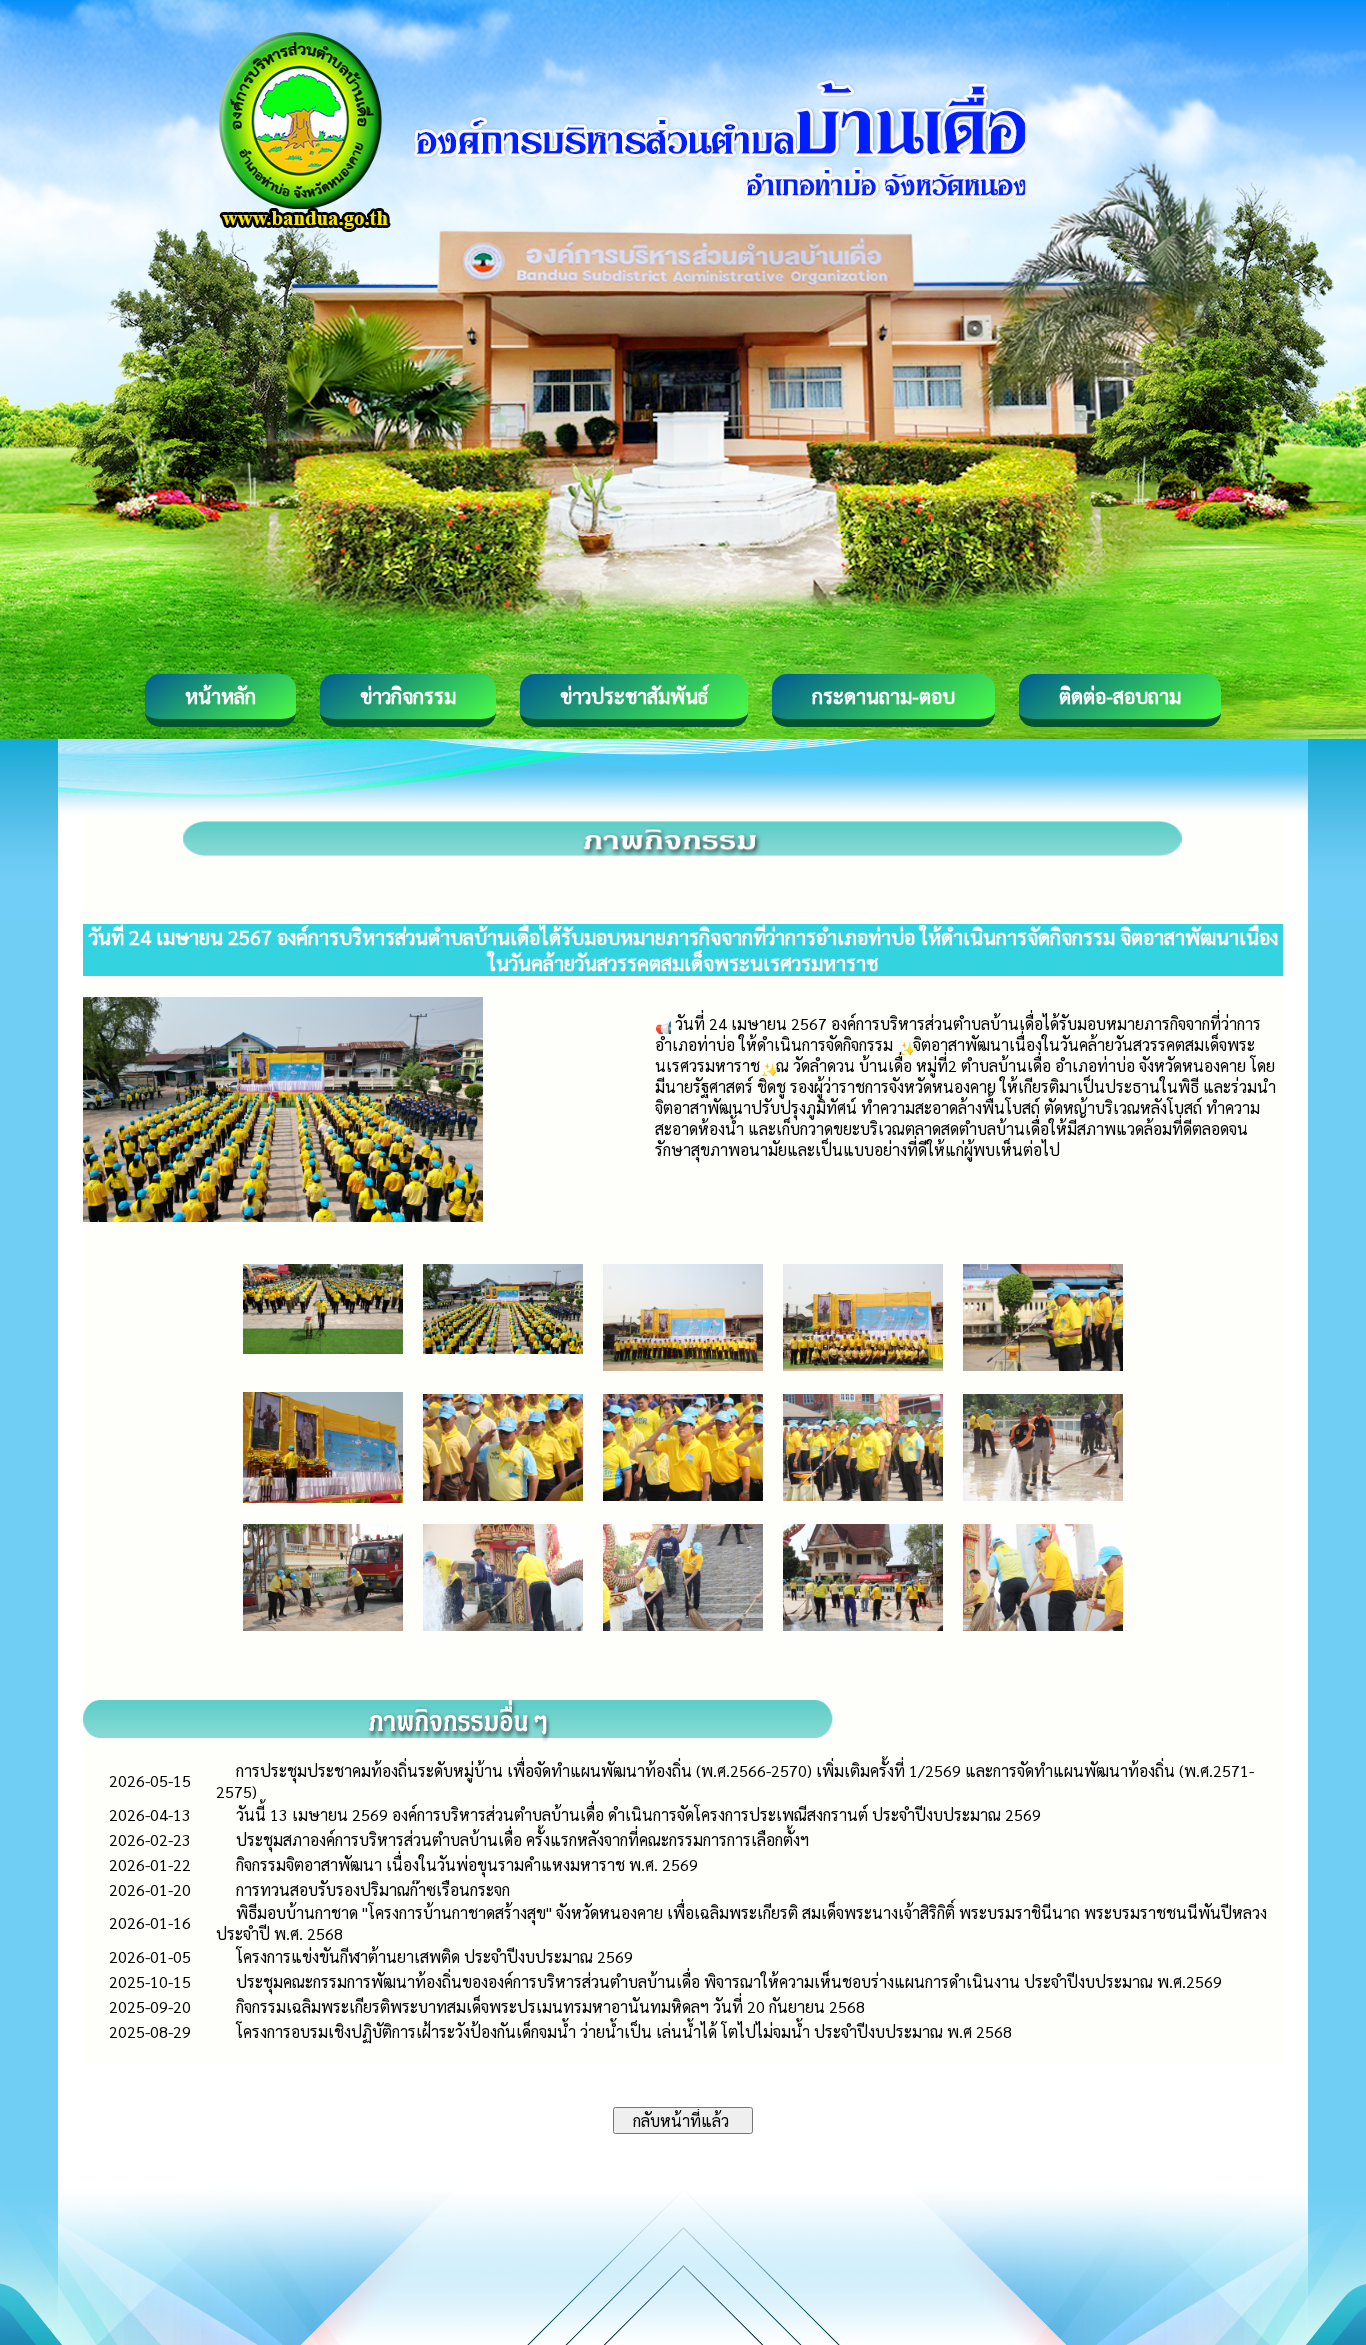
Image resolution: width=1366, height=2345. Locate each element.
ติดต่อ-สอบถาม (1120, 696)
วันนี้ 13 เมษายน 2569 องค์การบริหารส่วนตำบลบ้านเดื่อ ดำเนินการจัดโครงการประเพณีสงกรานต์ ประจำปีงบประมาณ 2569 (638, 1814)
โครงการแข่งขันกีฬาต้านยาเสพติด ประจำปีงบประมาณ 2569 (434, 1956)
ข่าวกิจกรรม (408, 696)
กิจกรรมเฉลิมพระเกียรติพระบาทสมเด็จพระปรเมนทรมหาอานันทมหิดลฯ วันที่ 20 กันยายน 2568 (550, 2006)
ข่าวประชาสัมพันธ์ (634, 696)
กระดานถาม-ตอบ (883, 696)
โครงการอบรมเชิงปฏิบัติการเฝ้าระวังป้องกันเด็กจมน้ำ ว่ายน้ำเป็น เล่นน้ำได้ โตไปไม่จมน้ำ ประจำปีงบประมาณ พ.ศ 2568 (624, 2031)
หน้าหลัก (220, 696)
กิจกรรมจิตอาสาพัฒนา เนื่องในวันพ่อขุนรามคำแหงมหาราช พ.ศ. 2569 (467, 1864)
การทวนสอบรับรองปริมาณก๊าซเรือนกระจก (373, 1889)
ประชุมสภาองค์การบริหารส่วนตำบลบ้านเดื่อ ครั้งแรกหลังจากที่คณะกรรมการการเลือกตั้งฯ (522, 1839)
